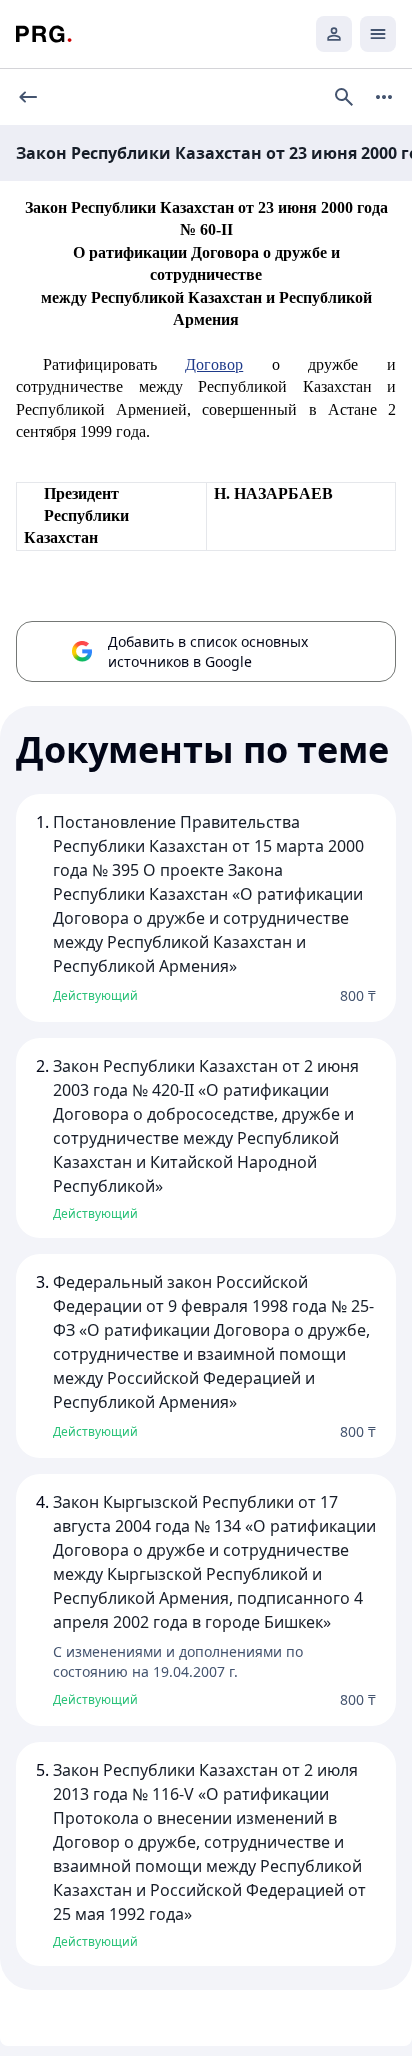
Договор (214, 364)
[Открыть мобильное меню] (378, 34)
